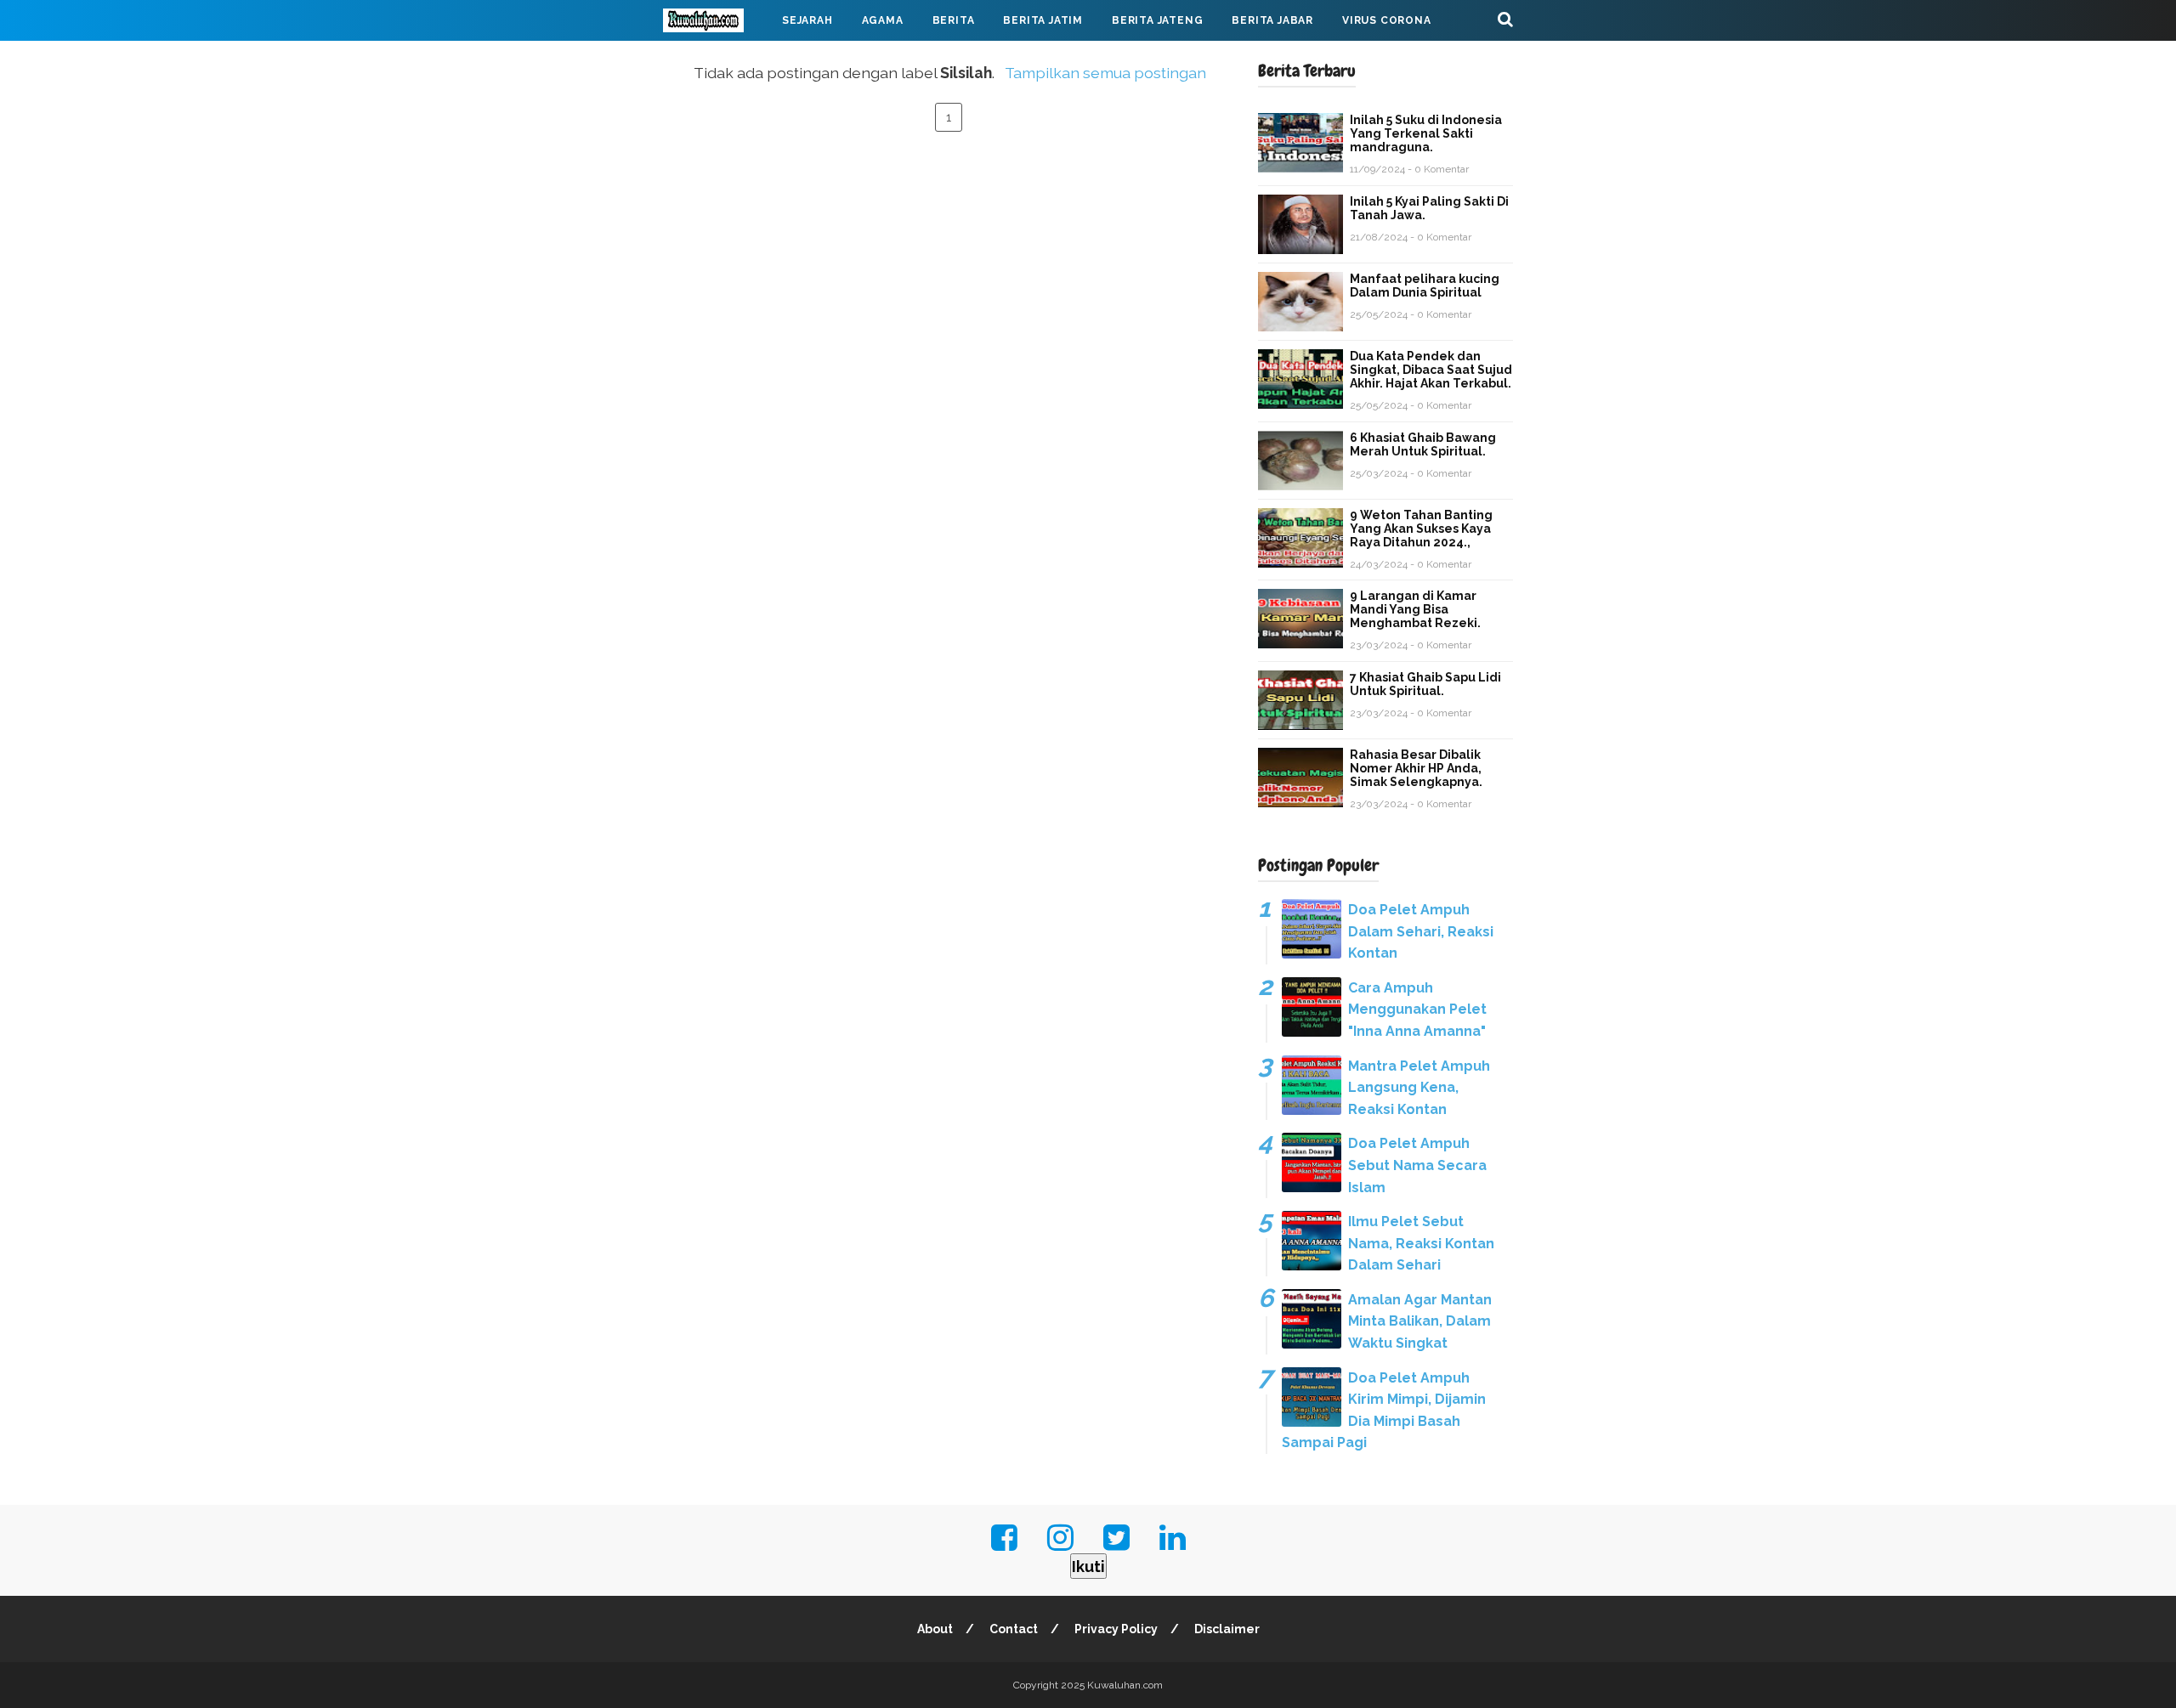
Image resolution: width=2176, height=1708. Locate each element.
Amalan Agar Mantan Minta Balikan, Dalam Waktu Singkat (1420, 1321)
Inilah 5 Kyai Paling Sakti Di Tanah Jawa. (1429, 208)
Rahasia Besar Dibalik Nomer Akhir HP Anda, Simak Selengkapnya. (1416, 768)
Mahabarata (717, 61)
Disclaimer (1227, 1629)
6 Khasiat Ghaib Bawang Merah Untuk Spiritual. (1423, 444)
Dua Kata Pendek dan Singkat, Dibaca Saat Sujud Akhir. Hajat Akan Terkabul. (1431, 370)
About (935, 1629)
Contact (1014, 1629)
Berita (954, 20)
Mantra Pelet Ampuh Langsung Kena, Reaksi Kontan (1419, 1088)
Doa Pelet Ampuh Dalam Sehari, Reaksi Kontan (1421, 931)
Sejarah (807, 20)
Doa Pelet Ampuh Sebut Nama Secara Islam (1417, 1165)
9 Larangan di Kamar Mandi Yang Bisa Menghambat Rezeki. (1415, 609)
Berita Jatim (1043, 20)
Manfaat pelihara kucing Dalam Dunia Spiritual (1425, 286)
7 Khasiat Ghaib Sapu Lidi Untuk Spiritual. (1425, 684)
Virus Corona (1387, 20)
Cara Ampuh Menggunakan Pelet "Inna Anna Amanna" (1417, 1010)
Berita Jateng (1157, 20)
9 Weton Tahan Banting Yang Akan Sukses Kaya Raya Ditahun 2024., (1421, 529)
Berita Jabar (1272, 20)
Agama (883, 20)
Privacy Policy (1116, 1629)
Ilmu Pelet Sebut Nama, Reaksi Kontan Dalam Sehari (1421, 1243)
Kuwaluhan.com (1125, 1685)
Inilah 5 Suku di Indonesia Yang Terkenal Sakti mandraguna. (1426, 133)
